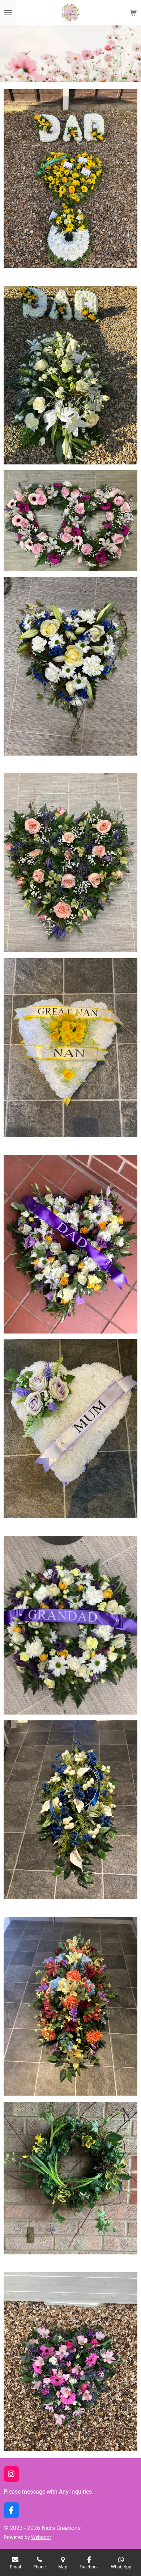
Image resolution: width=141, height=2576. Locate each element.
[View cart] (133, 13)
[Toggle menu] (8, 13)
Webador (41, 2537)
